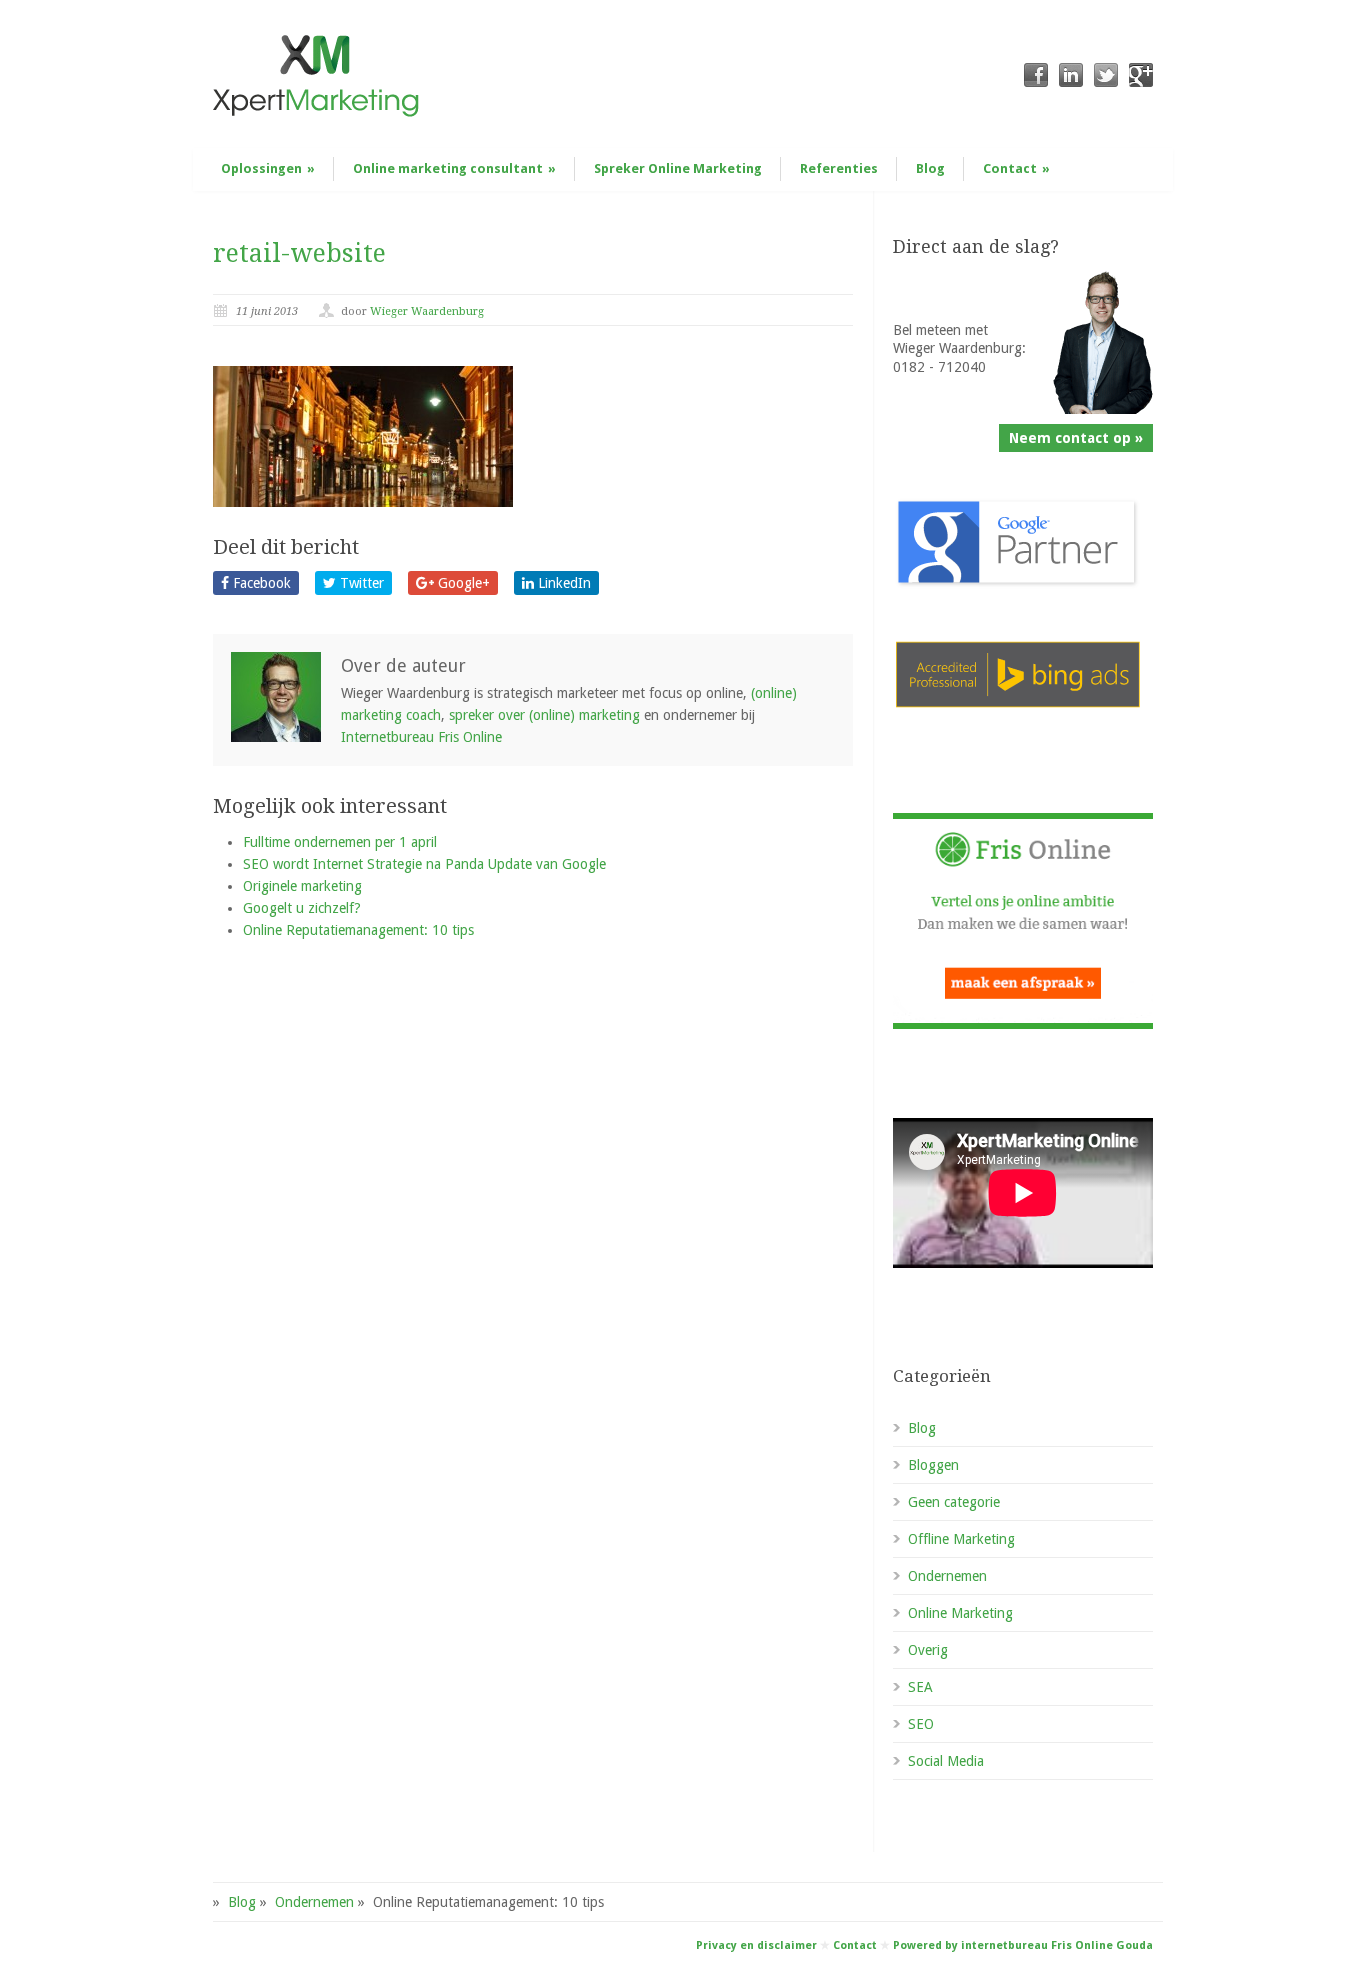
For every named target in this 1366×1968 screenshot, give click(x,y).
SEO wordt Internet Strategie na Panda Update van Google (424, 864)
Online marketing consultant (454, 168)
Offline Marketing (961, 1539)
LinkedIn (562, 583)
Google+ (462, 583)
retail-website (299, 253)
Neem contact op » (1076, 438)
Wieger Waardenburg (427, 311)
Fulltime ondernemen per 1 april (340, 842)
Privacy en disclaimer (756, 1945)
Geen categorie (954, 1502)
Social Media (946, 1761)
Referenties (839, 168)
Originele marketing (302, 886)
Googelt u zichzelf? (302, 908)
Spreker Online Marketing (678, 168)
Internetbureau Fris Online (421, 737)
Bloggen (933, 1465)
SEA (920, 1687)
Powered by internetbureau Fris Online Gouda (1023, 1945)
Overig (928, 1650)
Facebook (260, 583)
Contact (1016, 168)
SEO (921, 1724)
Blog (930, 168)
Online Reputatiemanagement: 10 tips (358, 930)
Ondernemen (947, 1576)
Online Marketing (960, 1613)
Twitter (360, 583)
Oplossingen (268, 168)
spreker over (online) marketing (544, 715)
